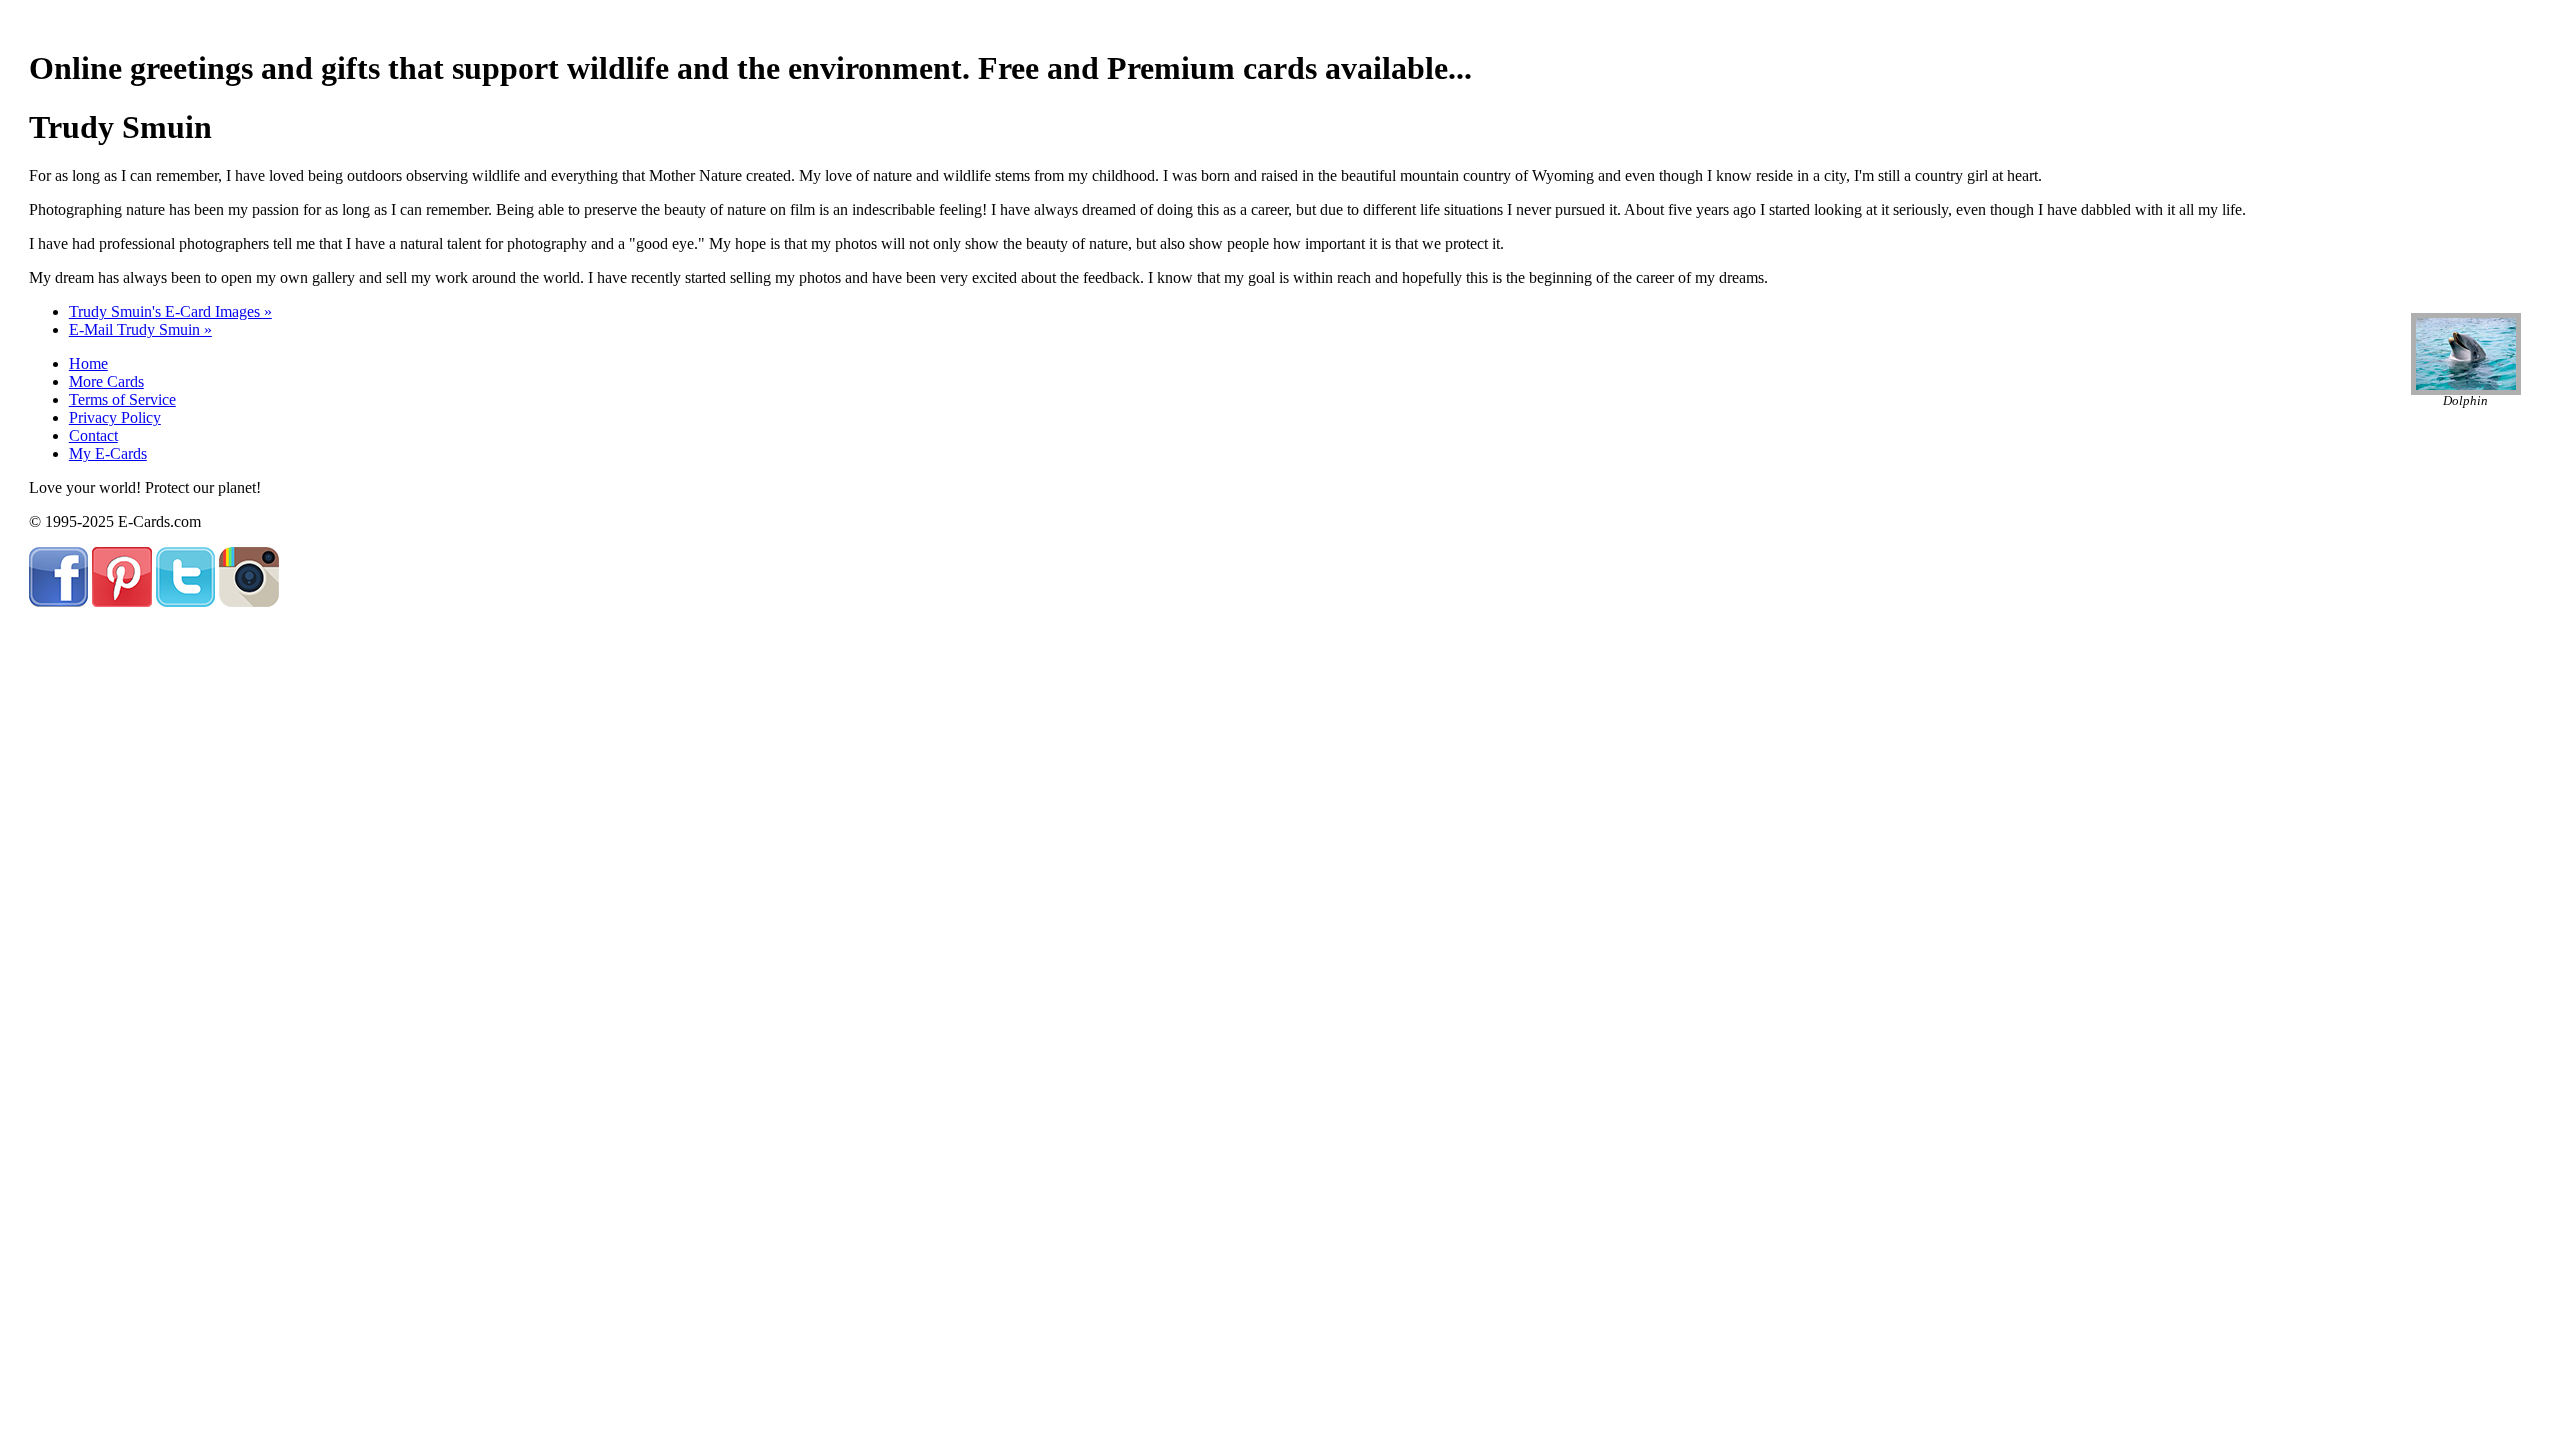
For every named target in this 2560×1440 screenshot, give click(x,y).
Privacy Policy (115, 417)
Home (88, 363)
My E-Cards (108, 453)
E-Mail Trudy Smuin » (140, 329)
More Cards (106, 381)
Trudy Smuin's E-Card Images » (170, 311)
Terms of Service (122, 399)
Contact (93, 435)
